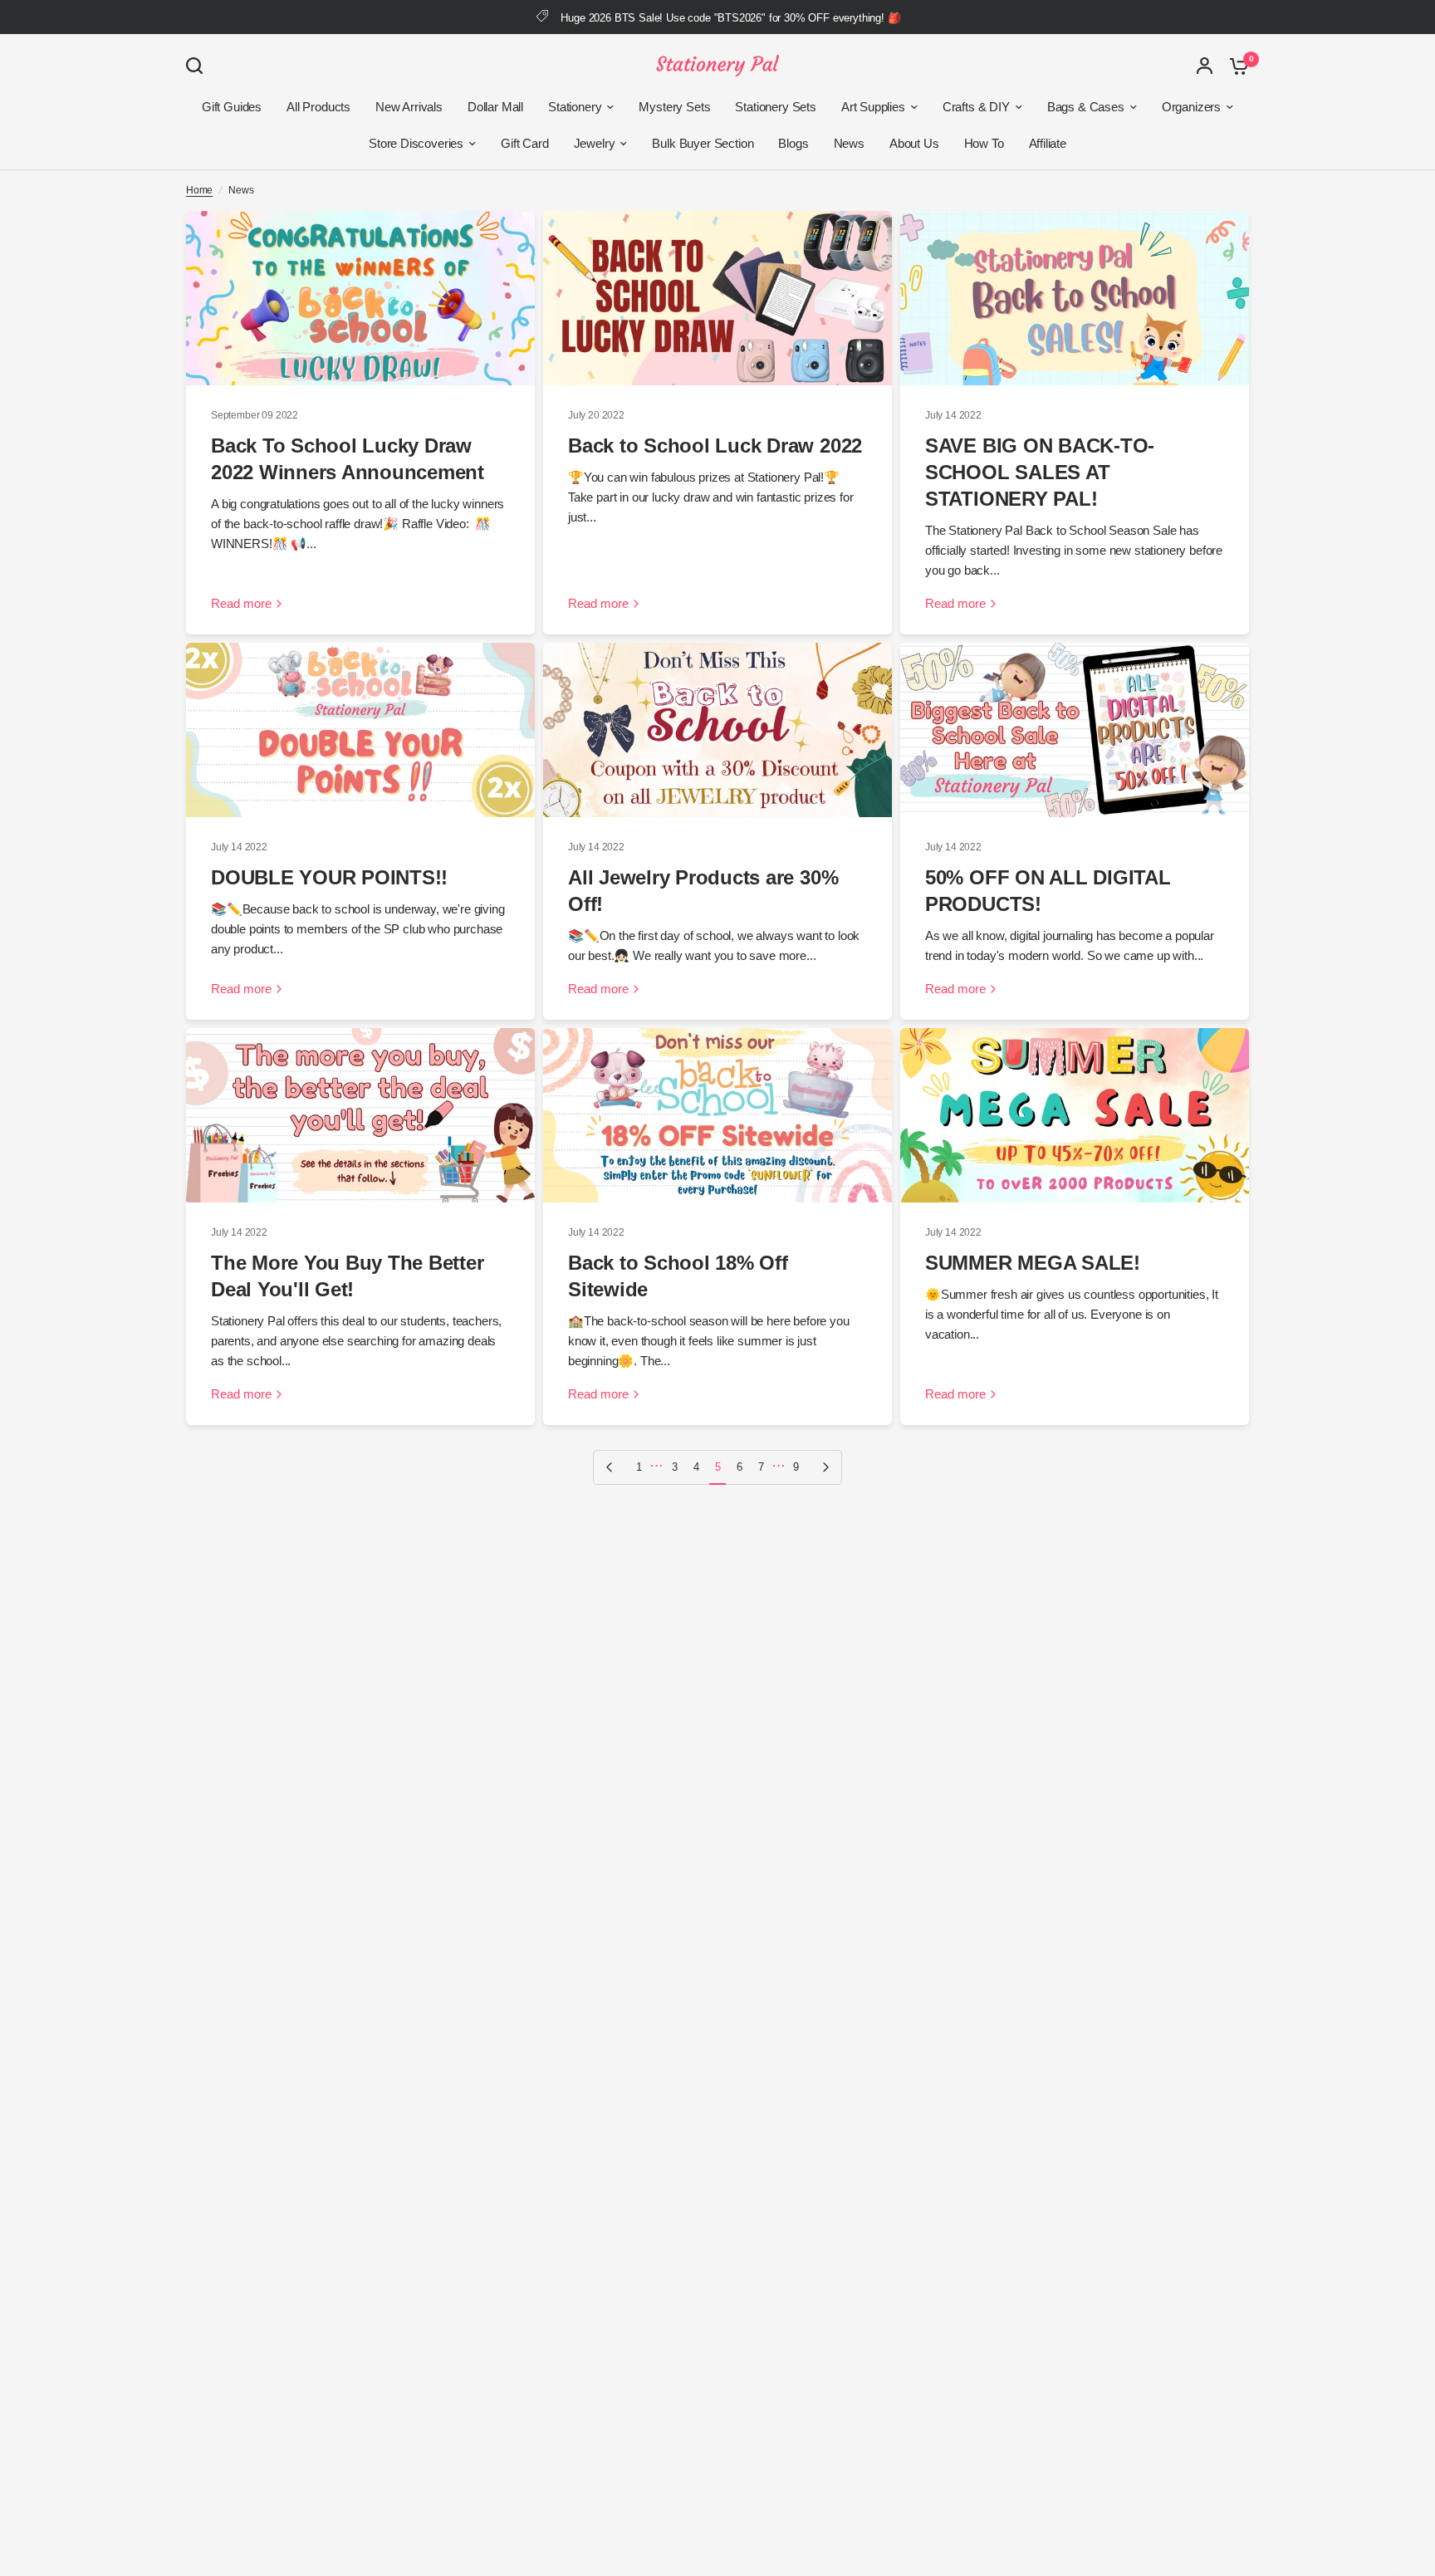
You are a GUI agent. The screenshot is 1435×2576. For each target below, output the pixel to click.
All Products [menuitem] (318, 107)
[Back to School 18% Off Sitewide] (717, 1115)
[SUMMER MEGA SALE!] (1075, 1115)
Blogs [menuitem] (793, 143)
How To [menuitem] (984, 143)
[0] (1235, 66)
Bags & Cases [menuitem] (1086, 107)
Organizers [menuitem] (1191, 107)
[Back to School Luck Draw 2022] (717, 298)
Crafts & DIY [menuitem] (976, 107)
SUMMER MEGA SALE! (1033, 1263)
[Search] (198, 66)
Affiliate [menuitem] (1048, 143)
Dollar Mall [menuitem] (495, 107)
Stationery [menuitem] (575, 107)
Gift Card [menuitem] (524, 143)
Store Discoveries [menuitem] (416, 143)
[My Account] (1205, 66)
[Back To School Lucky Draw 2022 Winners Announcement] (360, 298)
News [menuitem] (849, 143)
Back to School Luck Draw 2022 (715, 446)
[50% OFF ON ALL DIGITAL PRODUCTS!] (1075, 730)
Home (199, 190)
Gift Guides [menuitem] (232, 107)
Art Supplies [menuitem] (873, 107)
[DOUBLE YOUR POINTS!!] (360, 730)
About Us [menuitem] (914, 143)
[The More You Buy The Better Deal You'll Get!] (360, 1115)
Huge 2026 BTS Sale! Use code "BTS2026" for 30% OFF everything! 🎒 (730, 18)
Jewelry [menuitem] (595, 143)
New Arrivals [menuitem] (409, 107)
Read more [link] (241, 603)
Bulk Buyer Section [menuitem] (703, 143)
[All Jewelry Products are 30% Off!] (717, 730)
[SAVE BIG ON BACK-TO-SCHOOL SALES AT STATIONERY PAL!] (1075, 298)
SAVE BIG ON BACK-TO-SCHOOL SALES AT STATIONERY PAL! (1040, 472)
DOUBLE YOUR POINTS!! (329, 877)
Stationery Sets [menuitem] (775, 107)
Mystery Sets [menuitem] (674, 107)
